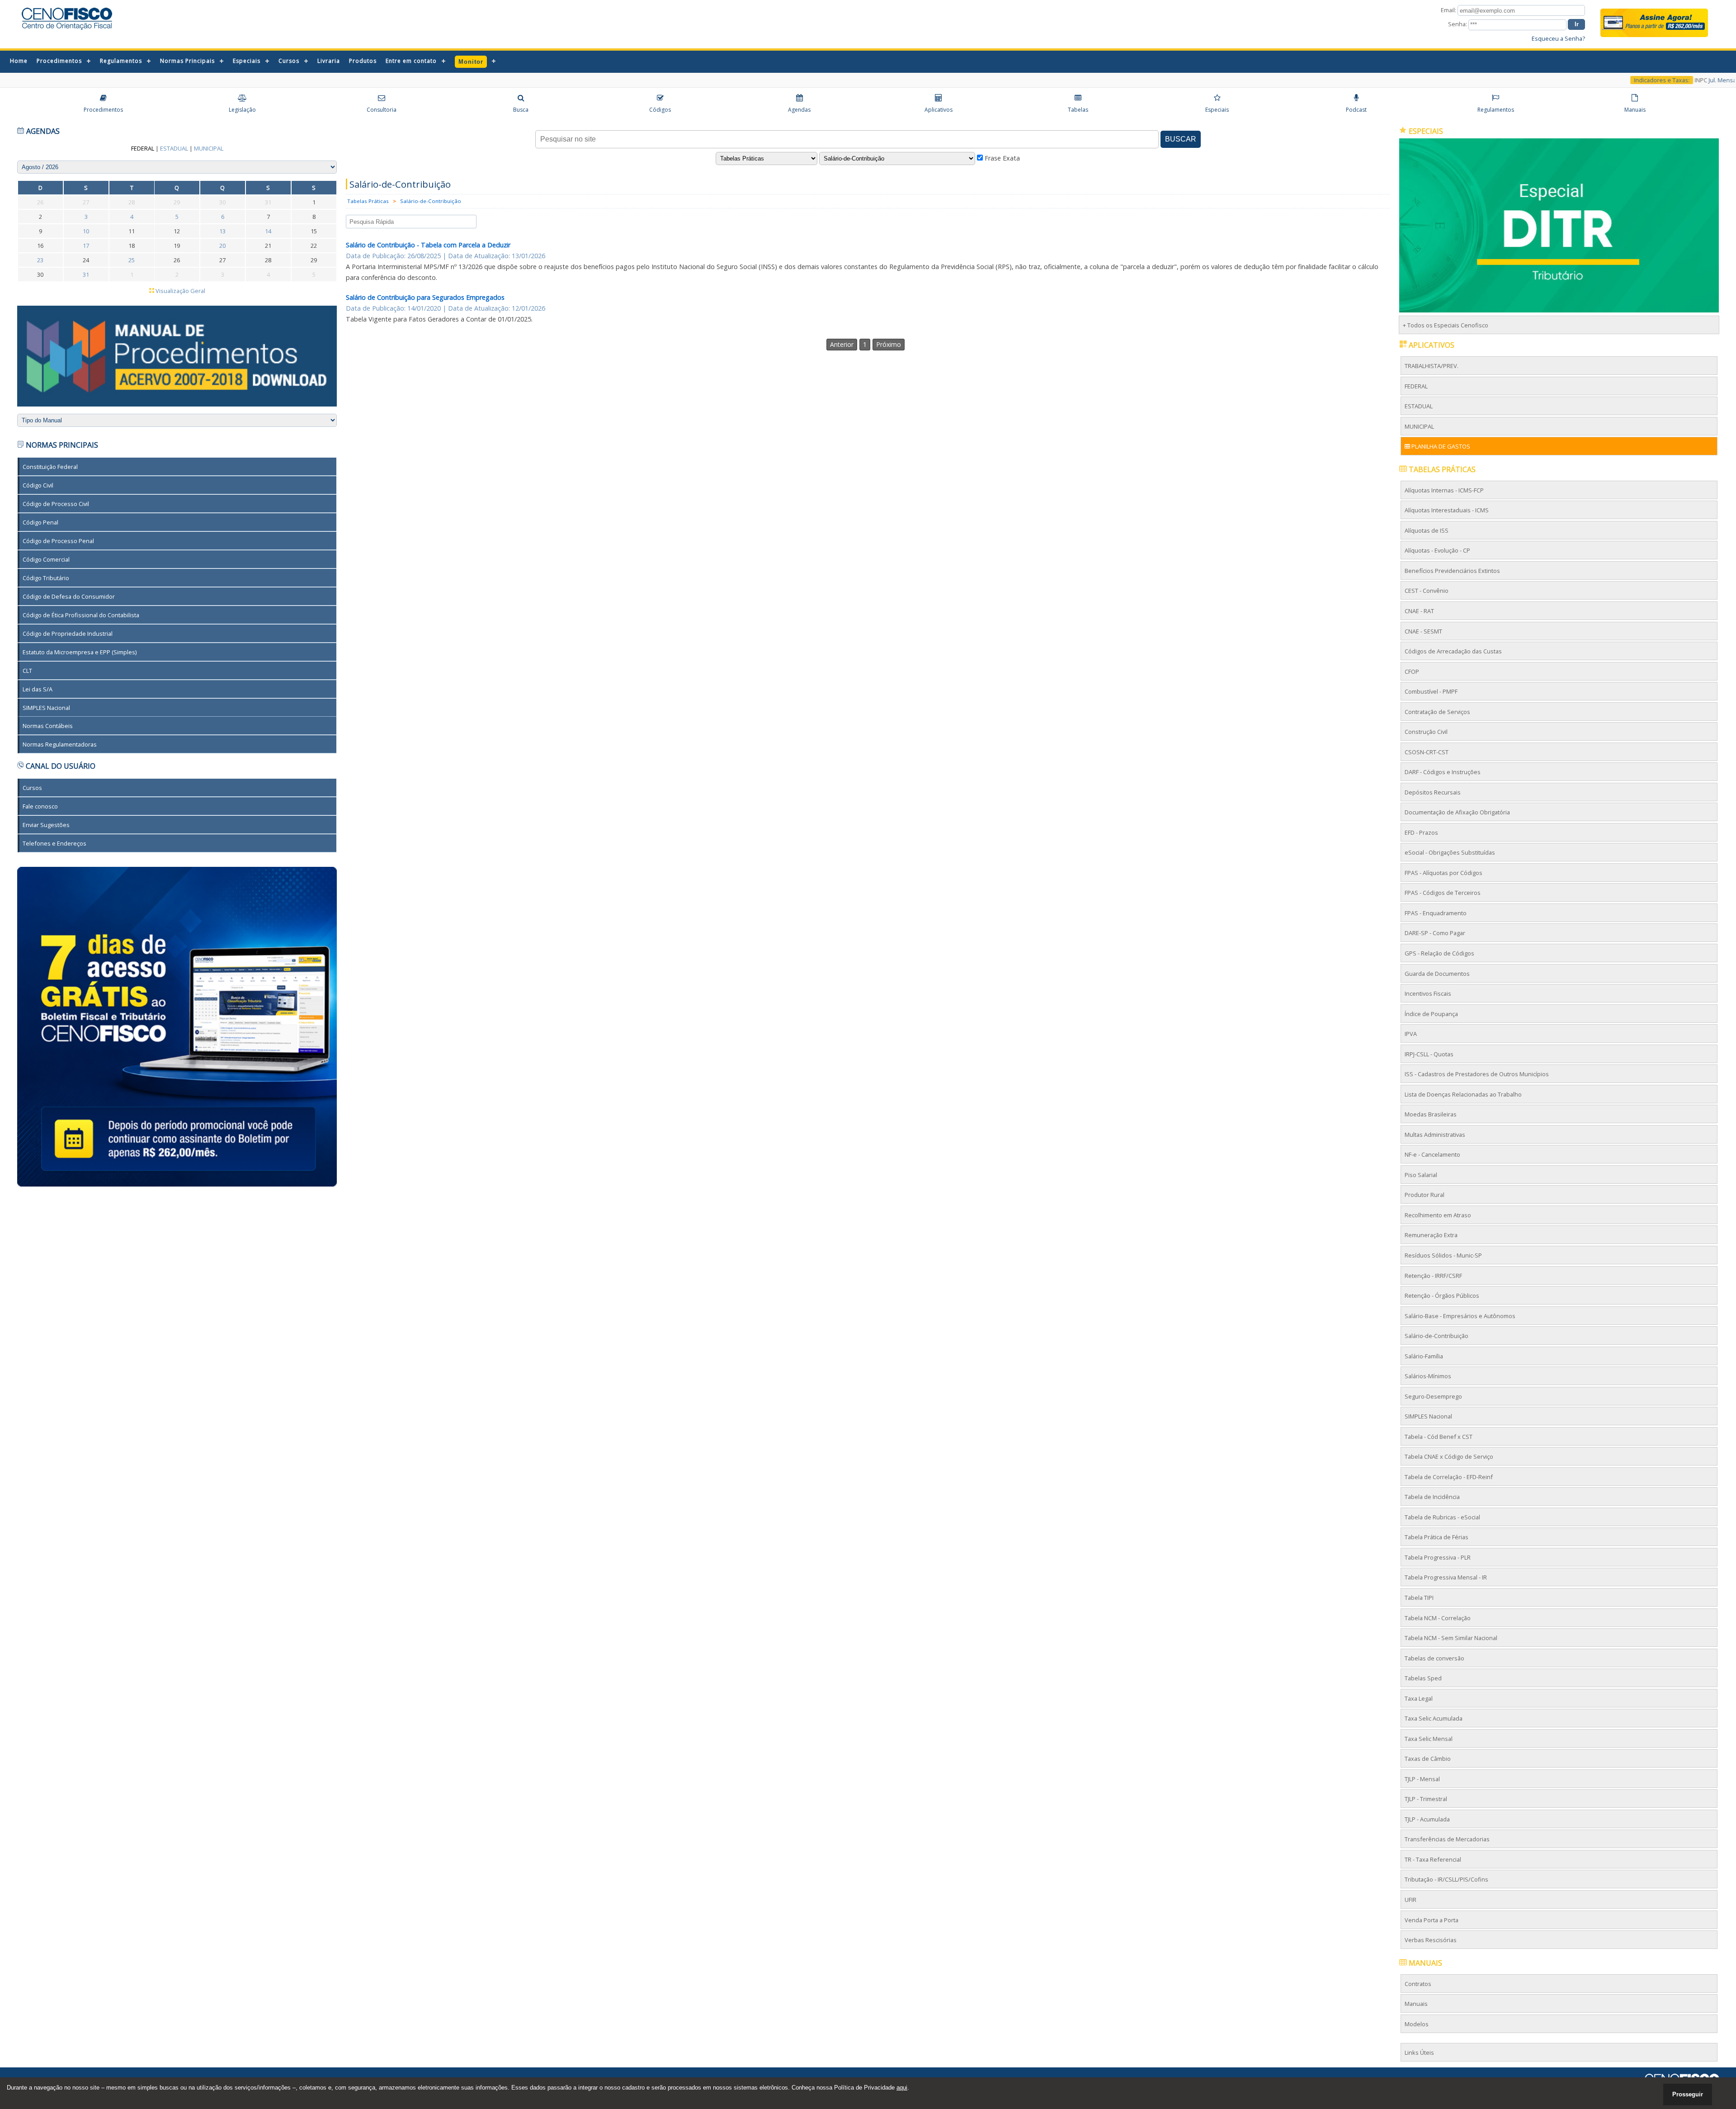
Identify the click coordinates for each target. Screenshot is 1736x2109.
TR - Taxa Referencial (1433, 1859)
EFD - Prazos (1421, 832)
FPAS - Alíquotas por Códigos (1444, 873)
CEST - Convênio (1427, 591)
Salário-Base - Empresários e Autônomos (1460, 1315)
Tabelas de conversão (1434, 1658)
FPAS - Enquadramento (1436, 913)
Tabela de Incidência (1432, 1497)
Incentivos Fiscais (1428, 993)
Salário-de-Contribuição (431, 201)
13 (223, 231)
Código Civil (38, 485)
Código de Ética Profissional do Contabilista (81, 615)
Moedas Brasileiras (1431, 1114)
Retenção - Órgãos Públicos (1442, 1296)
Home (19, 61)
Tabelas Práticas (368, 201)
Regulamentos (121, 61)
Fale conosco (41, 806)
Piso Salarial (1421, 1175)
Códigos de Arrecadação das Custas (1453, 651)
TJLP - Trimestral (1426, 1799)
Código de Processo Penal (59, 540)
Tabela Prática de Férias (1436, 1537)
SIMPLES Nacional (47, 707)
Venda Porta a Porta (1432, 1920)
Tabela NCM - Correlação (1438, 1617)
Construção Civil (1426, 732)
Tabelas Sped (1423, 1678)
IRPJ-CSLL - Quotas (1429, 1054)
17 (86, 246)
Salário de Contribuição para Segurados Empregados (425, 297)
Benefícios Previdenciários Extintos (1452, 571)
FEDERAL (1416, 386)
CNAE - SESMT (1423, 631)
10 (86, 231)
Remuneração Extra (1431, 1235)
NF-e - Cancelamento (1432, 1154)
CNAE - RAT (1419, 611)
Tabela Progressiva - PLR (1438, 1557)
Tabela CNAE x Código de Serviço (1449, 1456)
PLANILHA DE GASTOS (1440, 446)
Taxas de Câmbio (1428, 1759)
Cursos (289, 61)
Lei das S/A (38, 689)
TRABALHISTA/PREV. (1432, 366)
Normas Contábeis (48, 726)
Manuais (1416, 2004)
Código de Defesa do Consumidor (69, 596)
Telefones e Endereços (55, 843)
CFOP (1412, 671)
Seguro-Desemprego (1433, 1396)
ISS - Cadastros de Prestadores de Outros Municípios (1477, 1074)
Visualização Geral (180, 291)
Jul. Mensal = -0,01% (1699, 80)
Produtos (363, 61)
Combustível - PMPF (1431, 691)
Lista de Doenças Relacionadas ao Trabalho (1463, 1094)
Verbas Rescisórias (1431, 1940)
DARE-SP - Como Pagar (1435, 933)
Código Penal (41, 522)
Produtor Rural (1425, 1195)
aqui (902, 2088)
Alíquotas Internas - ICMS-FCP (1444, 490)
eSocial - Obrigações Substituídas (1450, 852)
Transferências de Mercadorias (1447, 1839)
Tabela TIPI (1419, 1598)
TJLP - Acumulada (1427, 1819)
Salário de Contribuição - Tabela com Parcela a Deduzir (428, 245)
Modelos (1417, 2024)
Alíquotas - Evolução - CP (1437, 550)
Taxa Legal (1419, 1698)
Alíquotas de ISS (1427, 530)
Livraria (329, 61)
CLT (28, 670)
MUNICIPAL (1419, 426)
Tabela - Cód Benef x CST (1439, 1436)
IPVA (1411, 1034)
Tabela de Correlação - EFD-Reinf (1449, 1477)
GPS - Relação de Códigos (1439, 953)
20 (223, 246)
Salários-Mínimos (1428, 1376)
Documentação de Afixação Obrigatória (1457, 812)
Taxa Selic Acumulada (1434, 1718)
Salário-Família (1424, 1356)
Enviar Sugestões (47, 824)
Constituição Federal (51, 467)
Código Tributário (46, 577)
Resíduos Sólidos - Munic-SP (1443, 1255)
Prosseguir (1688, 2094)
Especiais (247, 61)
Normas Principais (187, 61)
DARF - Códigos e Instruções (1443, 772)
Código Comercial (47, 559)
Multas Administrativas (1435, 1134)
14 (268, 231)
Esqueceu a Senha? (1558, 38)
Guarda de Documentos (1437, 973)
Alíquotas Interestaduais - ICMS (1447, 510)
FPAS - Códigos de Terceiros (1443, 893)
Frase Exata (1001, 158)
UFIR (1410, 1900)
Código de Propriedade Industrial (68, 633)
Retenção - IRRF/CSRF (1433, 1275)
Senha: (1458, 24)
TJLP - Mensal (1422, 1778)
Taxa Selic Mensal (1429, 1738)
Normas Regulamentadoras (60, 744)
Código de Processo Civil (56, 504)
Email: (1449, 10)
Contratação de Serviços (1437, 711)
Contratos (1418, 1983)
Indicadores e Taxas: (1626, 80)
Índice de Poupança (1431, 1013)
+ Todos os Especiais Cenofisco (1446, 325)
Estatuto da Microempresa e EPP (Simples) (80, 652)
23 (41, 260)
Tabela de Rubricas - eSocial (1442, 1517)
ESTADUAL (1419, 406)
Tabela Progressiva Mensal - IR (1446, 1577)
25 (132, 260)
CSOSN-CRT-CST (1427, 752)
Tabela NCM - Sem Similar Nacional (1451, 1638)
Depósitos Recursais (1433, 792)
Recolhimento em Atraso (1438, 1215)
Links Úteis (1419, 2052)
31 (86, 274)
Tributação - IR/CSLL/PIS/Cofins (1446, 1879)
